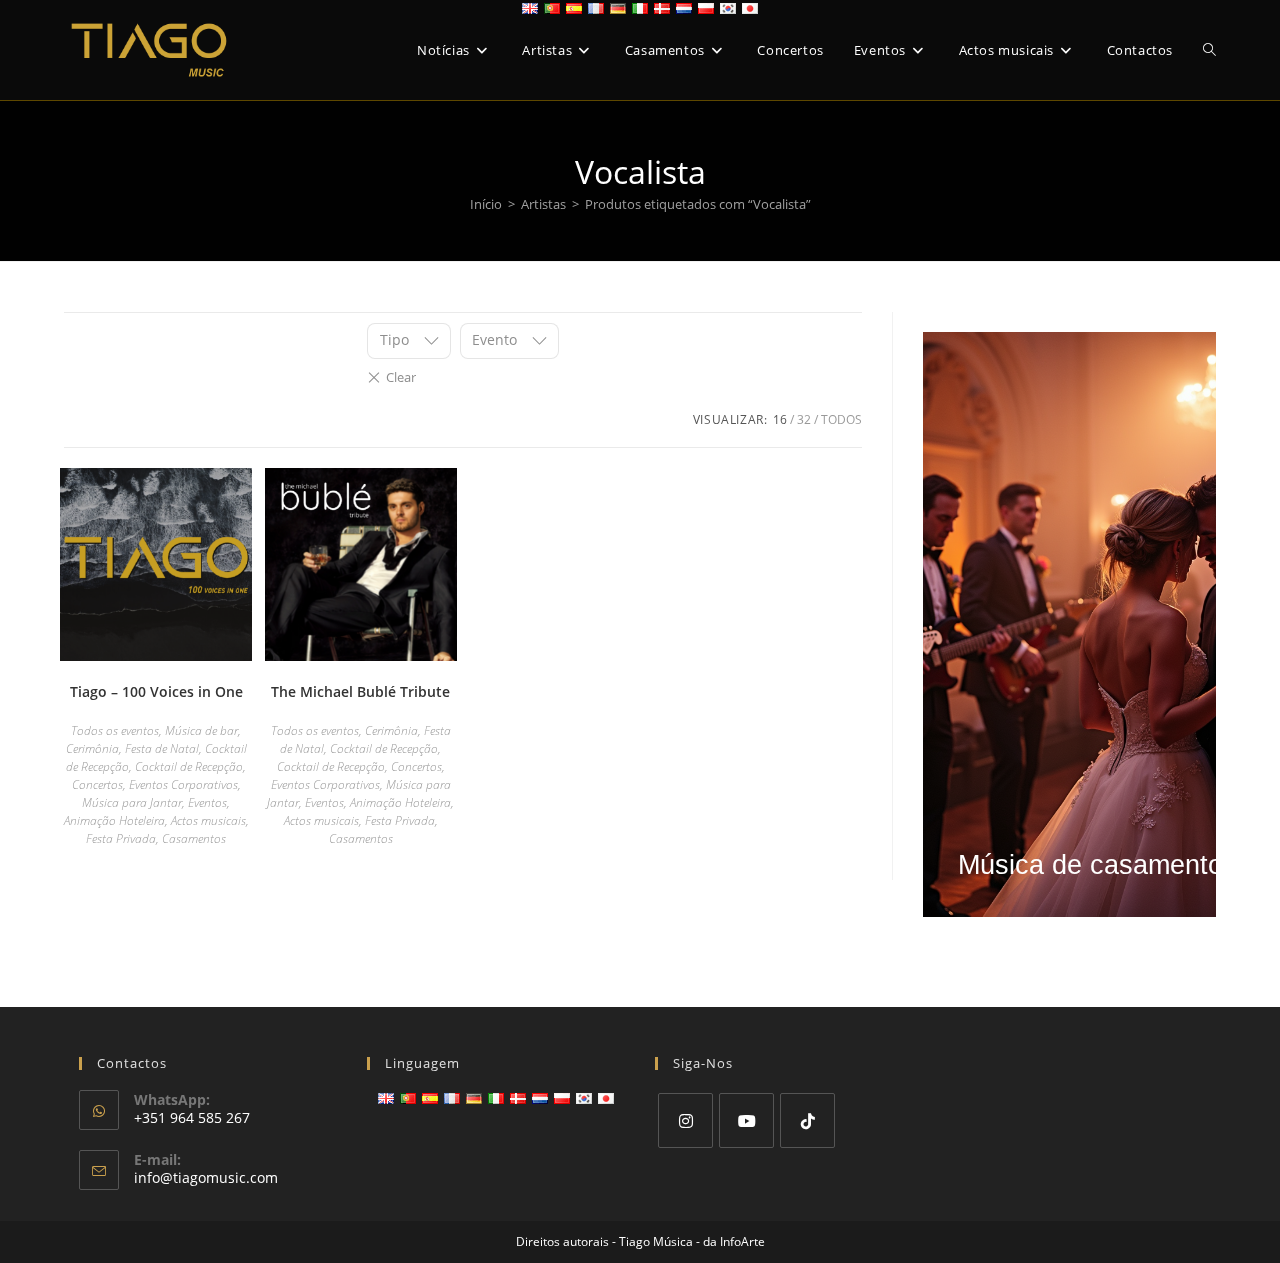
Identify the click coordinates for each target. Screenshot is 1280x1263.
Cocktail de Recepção (189, 766)
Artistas (543, 204)
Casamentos (194, 838)
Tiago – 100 (156, 691)
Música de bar (201, 730)
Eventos (207, 802)
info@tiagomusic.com (206, 1177)
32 (804, 419)
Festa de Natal (162, 748)
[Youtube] (746, 1120)
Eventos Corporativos (183, 784)
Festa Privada (121, 838)
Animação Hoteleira (114, 820)
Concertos (97, 784)
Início (486, 204)
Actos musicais (208, 820)
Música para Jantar (132, 802)
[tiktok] (807, 1120)
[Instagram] (685, 1120)
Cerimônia (92, 748)
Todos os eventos (115, 730)
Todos (841, 419)
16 (780, 419)
